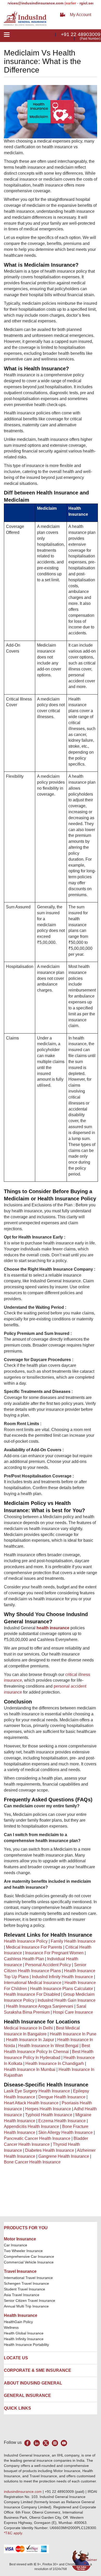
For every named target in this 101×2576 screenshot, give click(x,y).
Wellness (11, 2327)
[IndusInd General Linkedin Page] (37, 2443)
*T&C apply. (13, 2533)
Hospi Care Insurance (73, 2012)
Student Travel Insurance (24, 2289)
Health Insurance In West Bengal (48, 2046)
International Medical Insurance (33, 1983)
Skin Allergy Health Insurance (66, 2132)
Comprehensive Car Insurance (29, 2256)
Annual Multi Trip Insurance (26, 2306)
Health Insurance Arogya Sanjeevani (40, 2006)
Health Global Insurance (24, 2333)
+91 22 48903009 (81, 34)
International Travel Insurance (28, 2278)
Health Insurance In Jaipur (30, 2040)
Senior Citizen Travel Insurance (30, 2301)
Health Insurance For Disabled (32, 1994)
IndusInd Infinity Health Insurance (62, 1977)
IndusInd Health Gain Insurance (67, 2000)
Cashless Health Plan (24, 1959)
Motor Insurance (20, 2239)
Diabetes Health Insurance (50, 2150)
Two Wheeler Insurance (23, 2251)
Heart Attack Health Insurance (31, 2103)
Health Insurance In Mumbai (30, 2069)
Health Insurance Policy (26, 1941)
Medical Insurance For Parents (34, 1947)
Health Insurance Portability (26, 2345)
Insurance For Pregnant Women (54, 1953)
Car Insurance (16, 2245)
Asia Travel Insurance (22, 2295)
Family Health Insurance (73, 1941)
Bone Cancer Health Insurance (32, 2162)
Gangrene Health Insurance (64, 2156)
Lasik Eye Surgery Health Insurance (37, 2091)
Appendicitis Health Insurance (31, 2126)
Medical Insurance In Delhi (28, 2028)
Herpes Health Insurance (48, 2109)
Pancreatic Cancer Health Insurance (37, 2138)
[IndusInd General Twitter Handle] (46, 2443)
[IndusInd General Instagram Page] (55, 2443)
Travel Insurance (20, 2271)
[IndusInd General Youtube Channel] (64, 2443)
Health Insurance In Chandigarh (55, 2064)
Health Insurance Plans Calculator (62, 1989)
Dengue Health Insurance (62, 2097)
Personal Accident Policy (48, 1965)
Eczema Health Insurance (62, 2121)
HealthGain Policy (18, 2322)
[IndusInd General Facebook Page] (28, 2443)
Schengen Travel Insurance (26, 2283)
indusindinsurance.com (23, 2492)
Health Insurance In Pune (73, 2034)
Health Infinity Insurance (24, 2339)
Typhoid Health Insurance (49, 2115)
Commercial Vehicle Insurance (29, 2262)
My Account (81, 15)
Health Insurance (21, 2315)
